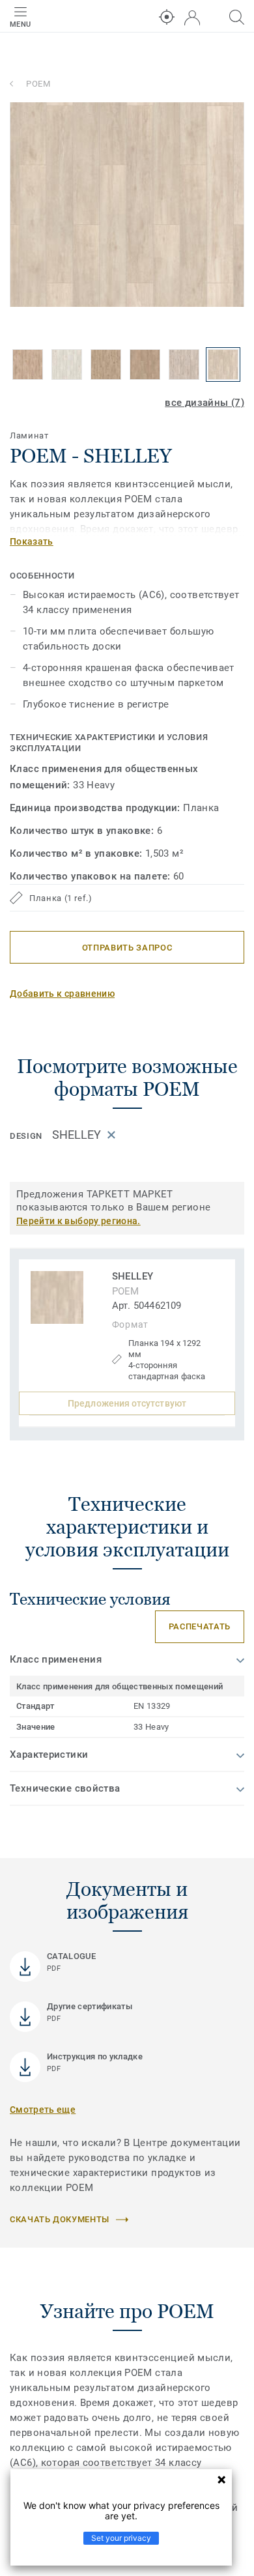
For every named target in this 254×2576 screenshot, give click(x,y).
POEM (38, 84)
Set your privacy (121, 2538)
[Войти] (192, 18)
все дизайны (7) (205, 403)
